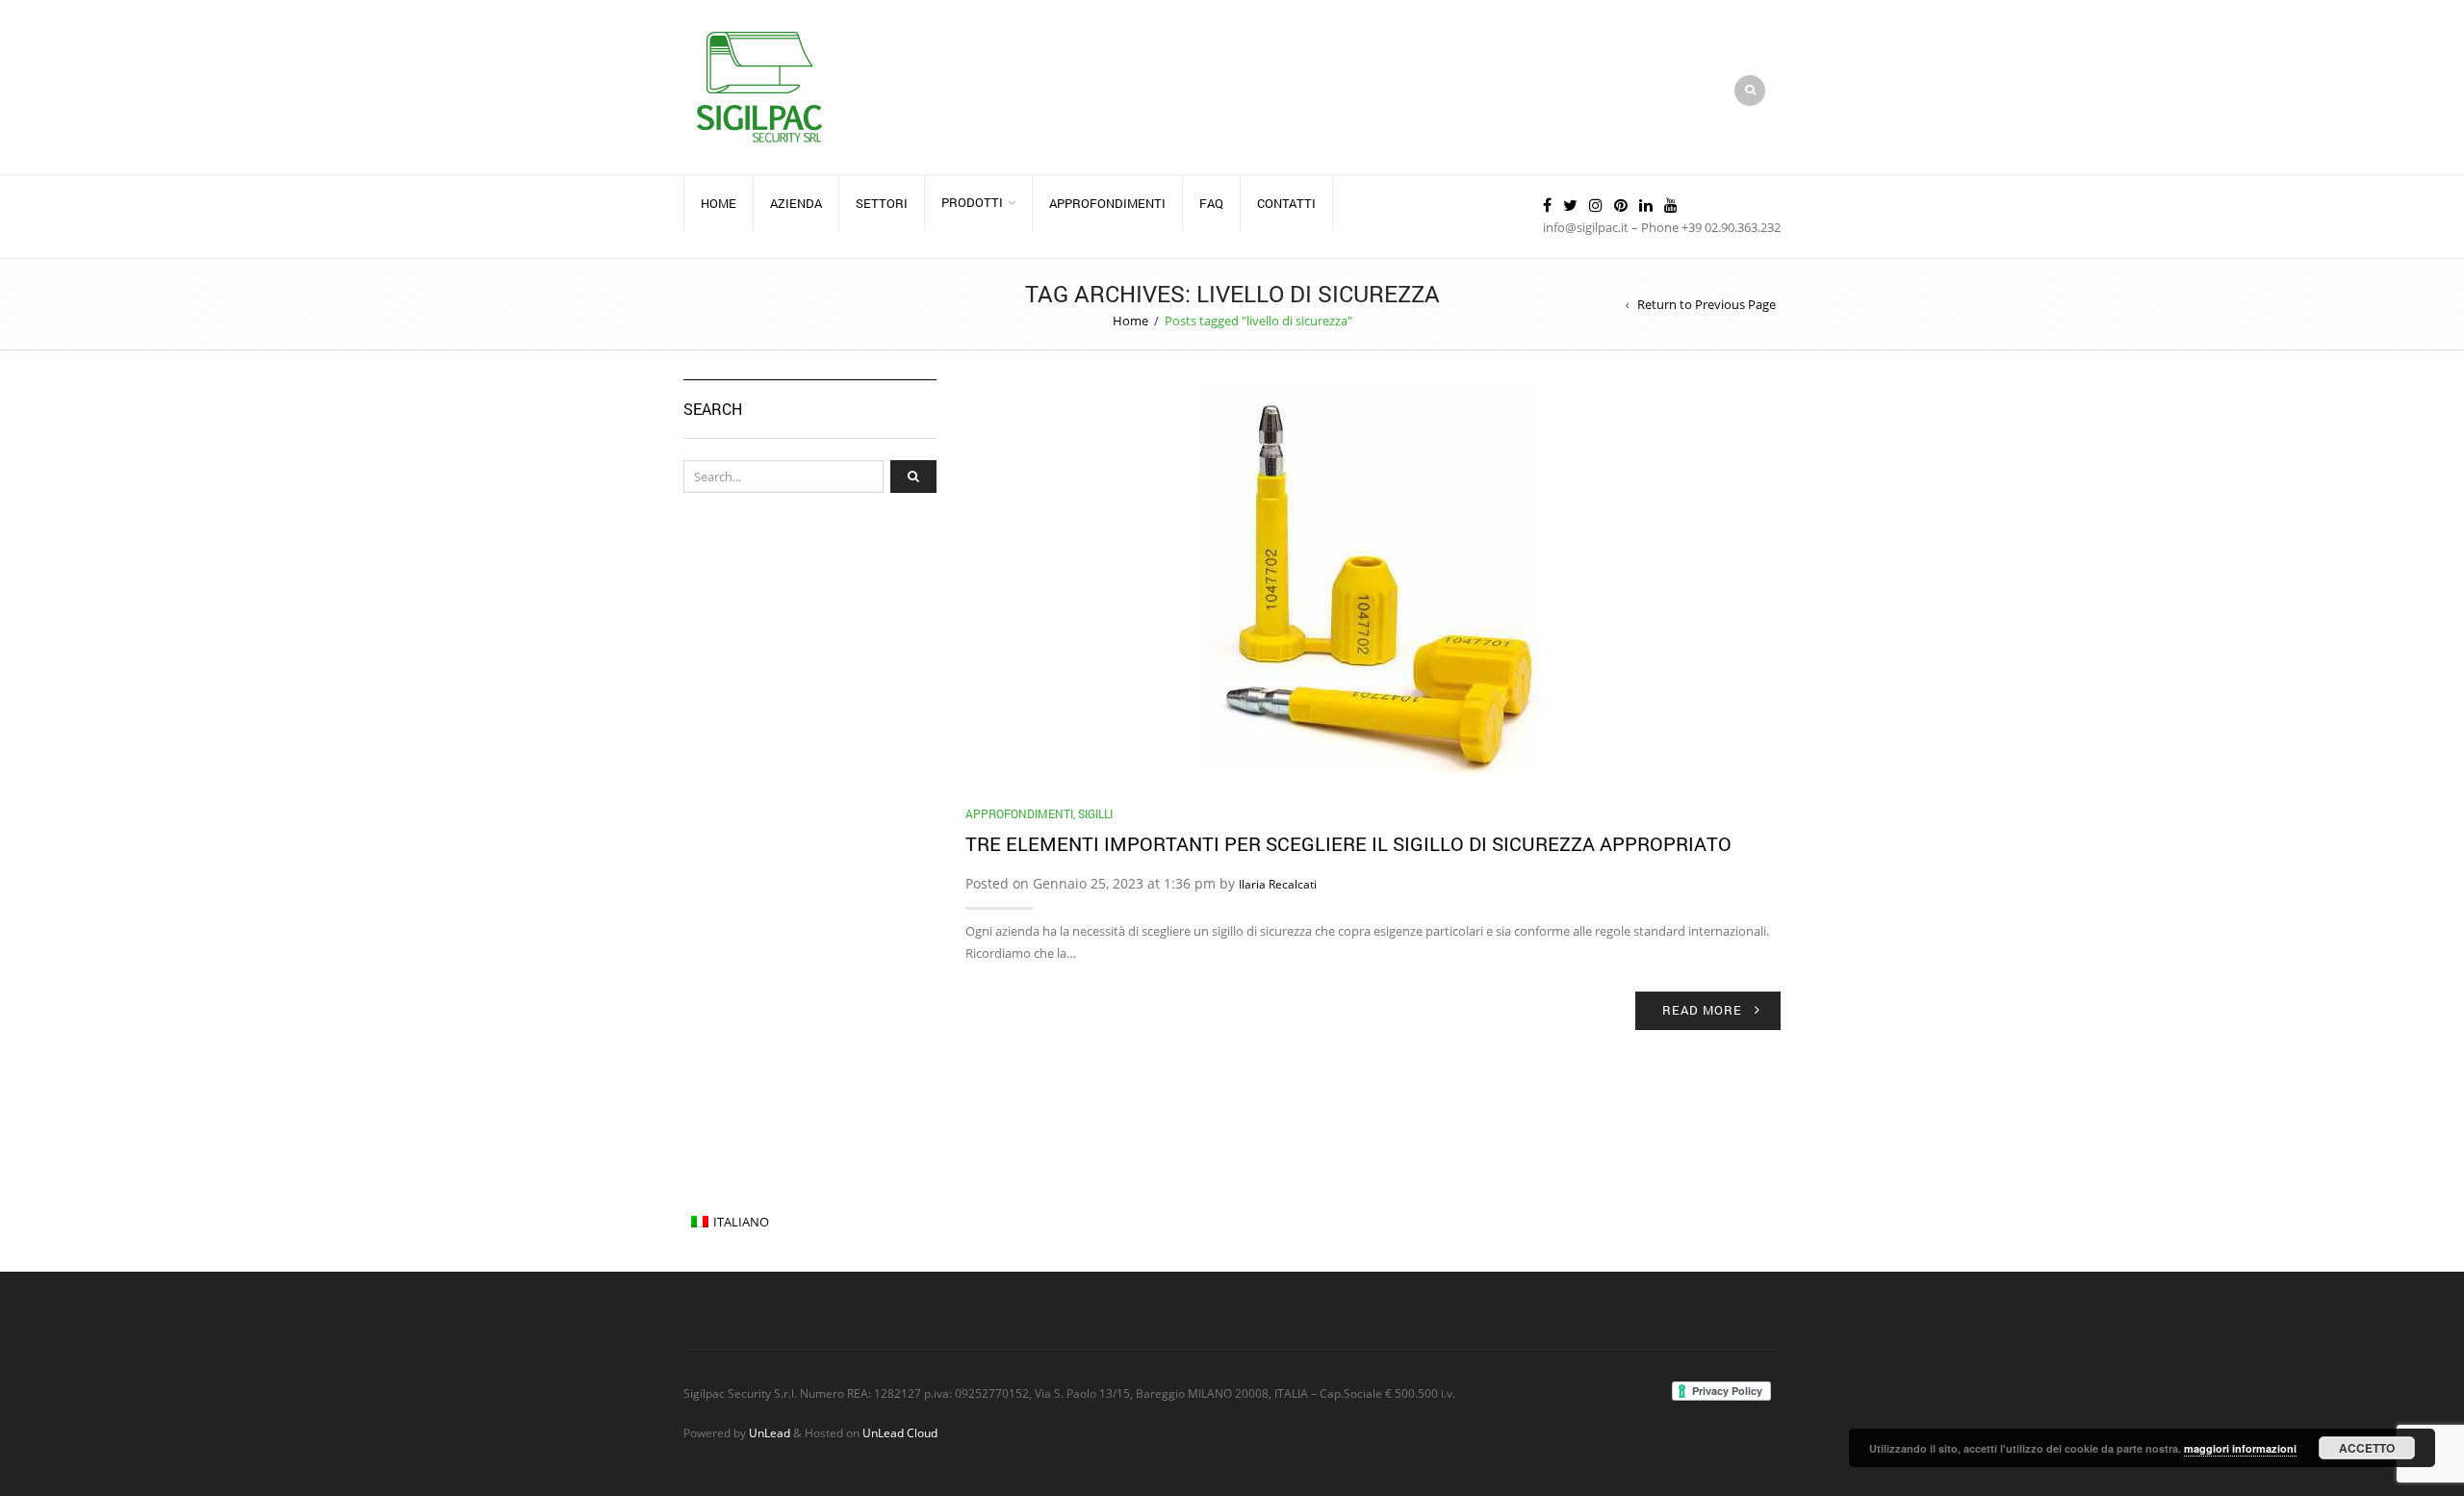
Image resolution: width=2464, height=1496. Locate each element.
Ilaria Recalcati (1278, 884)
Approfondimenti (1019, 813)
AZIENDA (796, 203)
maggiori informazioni (2240, 1448)
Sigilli (1095, 813)
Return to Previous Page (1707, 304)
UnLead (770, 1432)
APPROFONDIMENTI (1107, 203)
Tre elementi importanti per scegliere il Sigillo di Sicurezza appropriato (1348, 843)
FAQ (1211, 203)
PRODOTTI (972, 202)
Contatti (1286, 203)
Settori (882, 203)
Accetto (2367, 1448)
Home (719, 203)
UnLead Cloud (900, 1432)
